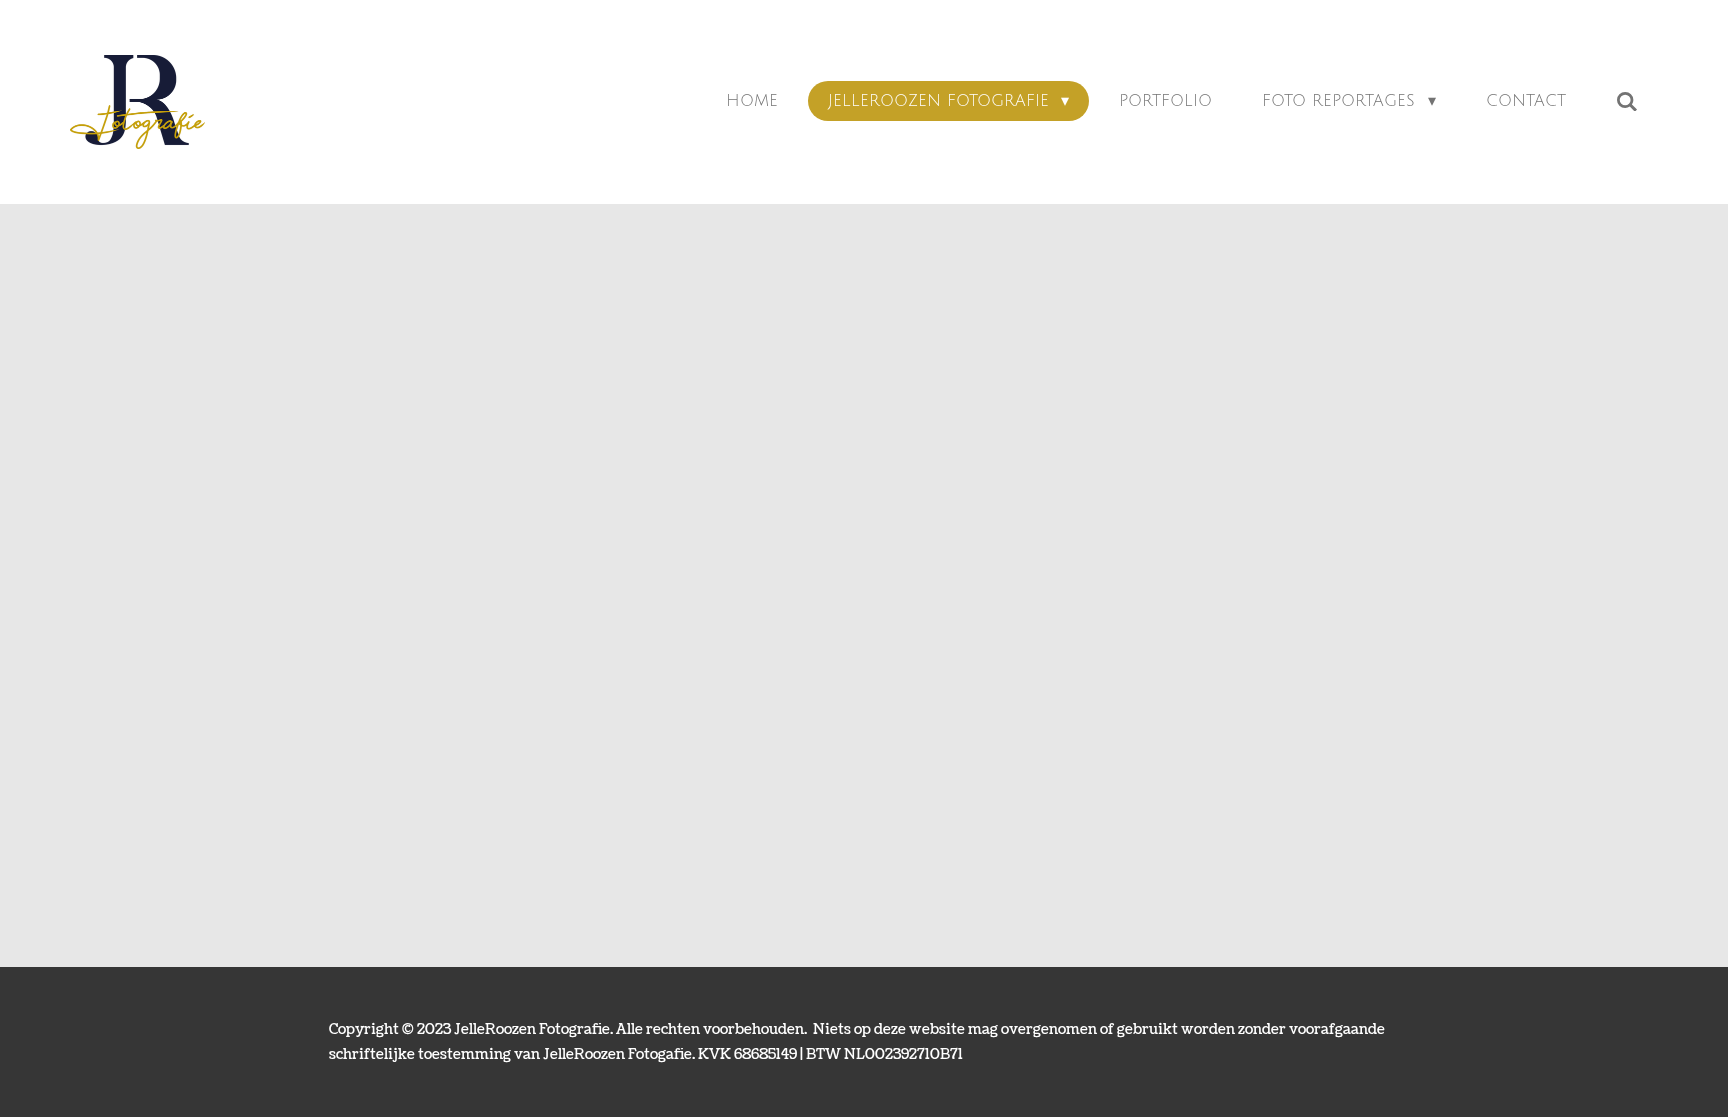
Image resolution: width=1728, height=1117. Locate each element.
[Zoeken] (1627, 101)
